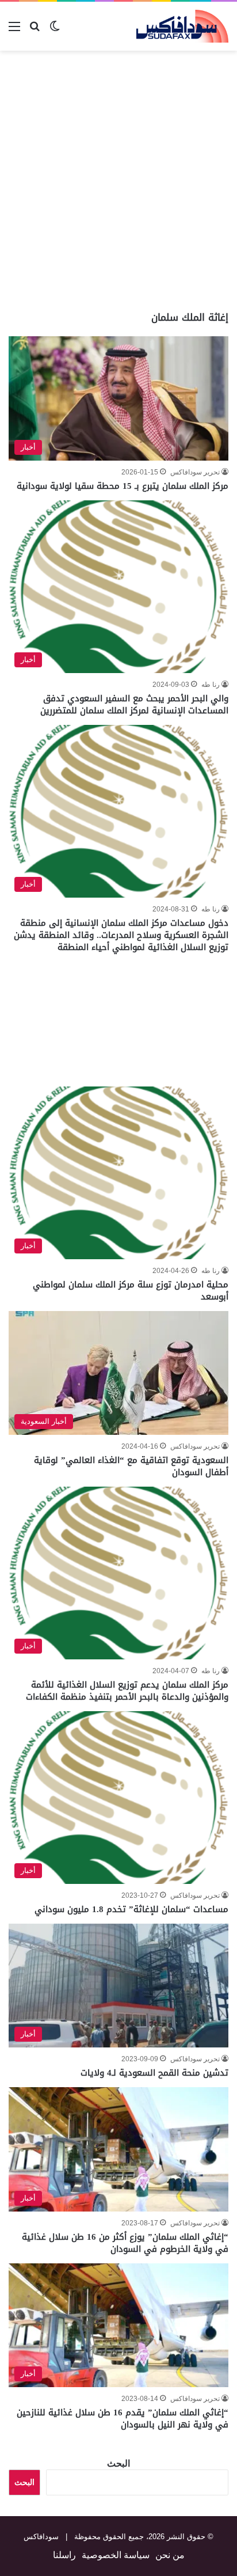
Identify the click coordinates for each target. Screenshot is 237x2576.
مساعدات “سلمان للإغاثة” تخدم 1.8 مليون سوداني (131, 1909)
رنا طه (211, 685)
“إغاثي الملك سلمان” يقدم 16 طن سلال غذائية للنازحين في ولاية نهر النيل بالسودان (123, 2419)
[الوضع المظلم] (55, 31)
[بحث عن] (35, 31)
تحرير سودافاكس (195, 472)
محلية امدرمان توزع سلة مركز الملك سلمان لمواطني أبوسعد (131, 1291)
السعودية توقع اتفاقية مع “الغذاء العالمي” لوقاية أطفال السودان (131, 1466)
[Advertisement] (118, 181)
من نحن (170, 2555)
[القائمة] (14, 31)
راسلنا (64, 2555)
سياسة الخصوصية (116, 2555)
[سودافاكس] (182, 26)
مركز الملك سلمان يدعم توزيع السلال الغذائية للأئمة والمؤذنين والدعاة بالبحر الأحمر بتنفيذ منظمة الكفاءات (127, 1691)
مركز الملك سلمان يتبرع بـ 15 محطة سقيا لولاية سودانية (123, 486)
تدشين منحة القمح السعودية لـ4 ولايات (154, 2073)
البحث (118, 2463)
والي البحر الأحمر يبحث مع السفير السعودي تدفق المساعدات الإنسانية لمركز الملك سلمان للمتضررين (134, 704)
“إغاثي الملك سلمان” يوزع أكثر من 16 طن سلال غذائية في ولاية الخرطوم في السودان (125, 2243)
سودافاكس (41, 2537)
